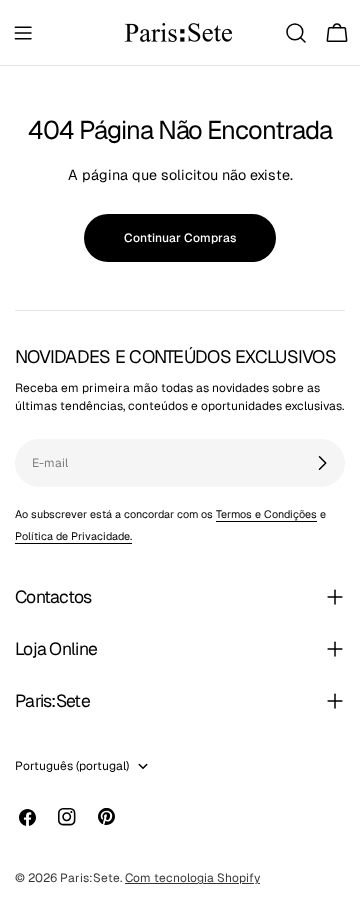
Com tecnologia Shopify (192, 878)
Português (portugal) (72, 766)
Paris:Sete (90, 878)
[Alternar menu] (23, 33)
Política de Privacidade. (73, 536)
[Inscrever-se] (322, 463)
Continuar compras (180, 238)
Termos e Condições (266, 514)
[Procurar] (296, 33)
